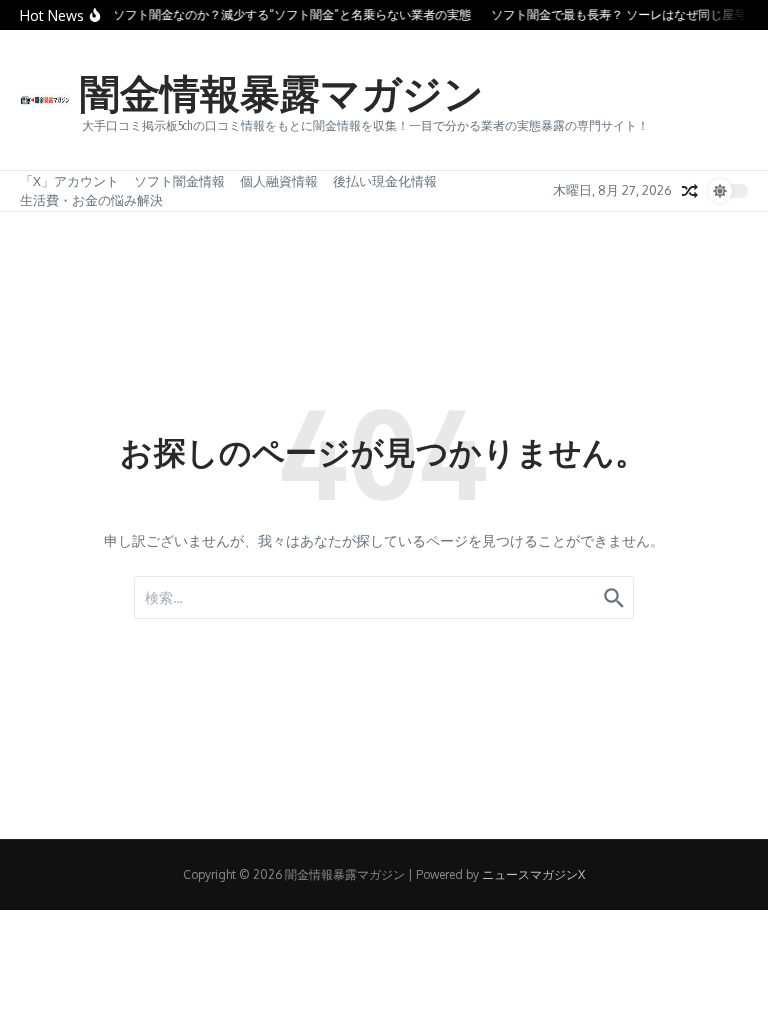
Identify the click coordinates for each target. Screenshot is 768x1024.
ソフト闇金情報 (179, 181)
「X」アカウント (69, 181)
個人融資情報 (279, 181)
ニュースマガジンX (533, 874)
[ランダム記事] (690, 191)
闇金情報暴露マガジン (282, 92)
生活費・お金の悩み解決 (91, 200)
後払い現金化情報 (385, 181)
